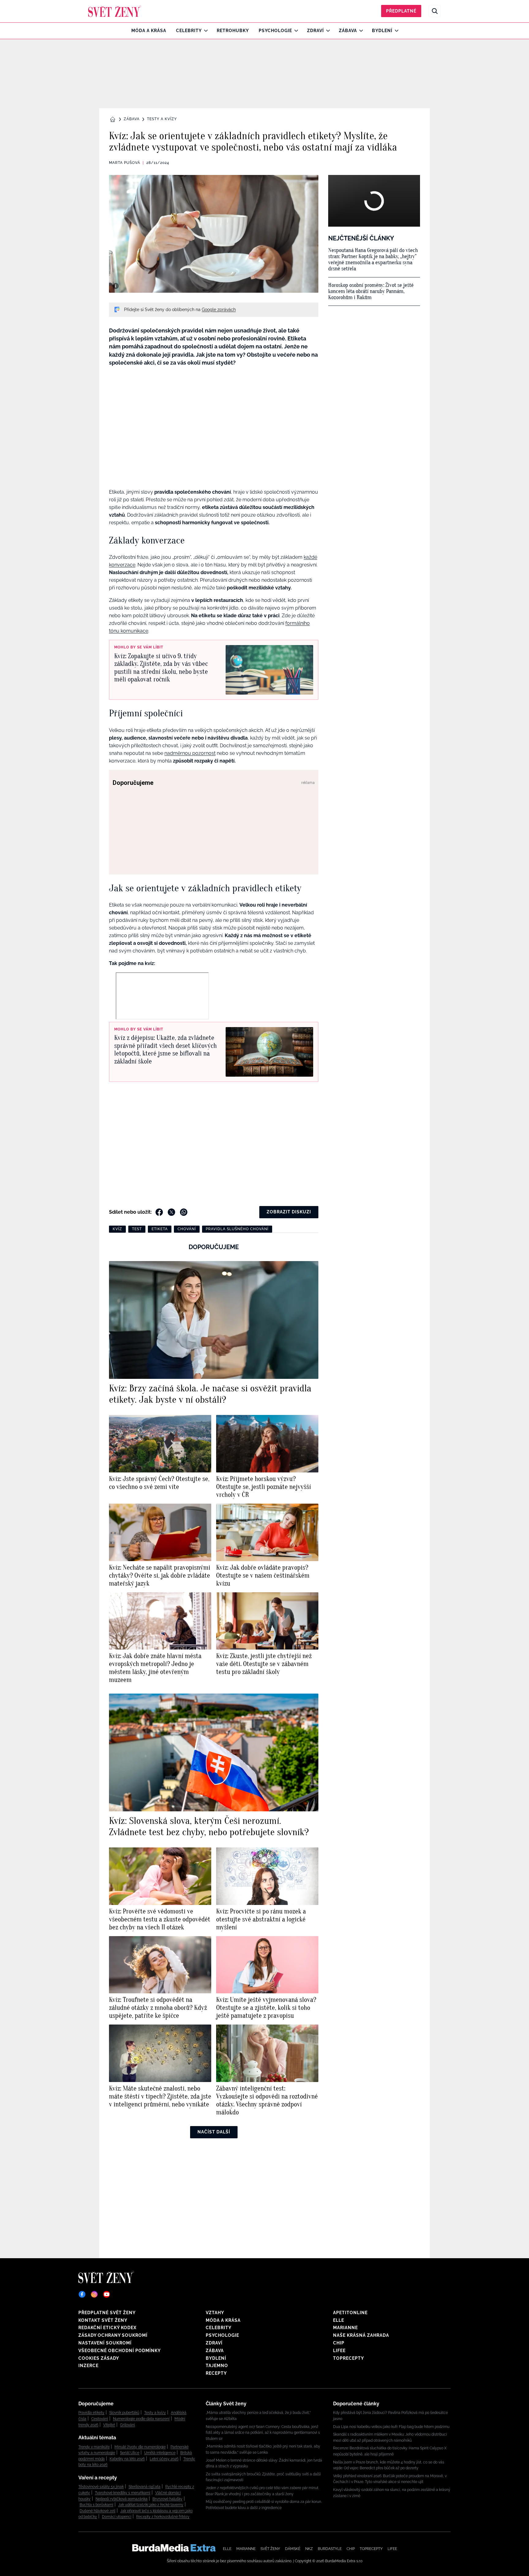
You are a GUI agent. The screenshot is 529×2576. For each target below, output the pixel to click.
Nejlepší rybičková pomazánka (122, 2499)
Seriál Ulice (130, 2453)
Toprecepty (349, 2358)
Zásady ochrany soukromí (113, 2335)
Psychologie (275, 31)
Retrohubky (233, 31)
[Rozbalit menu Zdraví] (326, 31)
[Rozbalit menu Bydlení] (395, 31)
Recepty (216, 2373)
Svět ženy (270, 2549)
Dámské (293, 2549)
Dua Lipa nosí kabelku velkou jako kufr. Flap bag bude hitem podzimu (391, 2427)
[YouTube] (107, 2294)
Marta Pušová (125, 163)
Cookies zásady (99, 2358)
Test (137, 1229)
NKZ (309, 2549)
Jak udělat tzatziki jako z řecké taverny (151, 2505)
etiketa (160, 1229)
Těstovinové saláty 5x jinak (101, 2487)
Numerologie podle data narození (141, 2419)
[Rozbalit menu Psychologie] (295, 31)
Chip (339, 2343)
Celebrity (189, 31)
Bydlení (382, 31)
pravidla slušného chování (237, 1229)
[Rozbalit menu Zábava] (360, 31)
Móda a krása (149, 31)
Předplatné (401, 11)
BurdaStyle (330, 2549)
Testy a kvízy (162, 119)
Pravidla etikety (91, 2413)
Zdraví (315, 31)
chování (187, 1229)
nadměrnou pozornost (190, 753)
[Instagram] (94, 2294)
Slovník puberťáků (124, 2413)
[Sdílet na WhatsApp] (184, 1212)
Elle (339, 2320)
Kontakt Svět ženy (103, 2320)
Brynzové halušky (167, 2499)
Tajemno (217, 2366)
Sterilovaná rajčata (144, 2487)
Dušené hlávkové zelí (98, 2511)
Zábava (348, 31)
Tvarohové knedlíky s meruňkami (123, 2493)
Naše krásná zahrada (361, 2335)
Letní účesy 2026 (164, 2459)
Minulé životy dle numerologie (140, 2447)
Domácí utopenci (117, 2517)
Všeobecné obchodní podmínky (120, 2351)
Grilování (128, 2425)
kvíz (117, 1229)
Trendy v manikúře (94, 2447)
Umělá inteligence (160, 2453)
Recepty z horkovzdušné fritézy (163, 2517)
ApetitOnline (350, 2313)
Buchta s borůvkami (96, 2505)
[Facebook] (82, 2294)
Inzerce (88, 2366)
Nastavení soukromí (105, 2343)
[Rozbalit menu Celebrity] (204, 31)
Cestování (100, 2419)
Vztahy (215, 2313)
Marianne (345, 2328)
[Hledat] (435, 11)
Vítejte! (109, 2425)
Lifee (339, 2351)
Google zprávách (219, 310)
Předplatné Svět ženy (107, 2313)
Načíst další (214, 2132)
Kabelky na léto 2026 (127, 2459)
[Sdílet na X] (171, 1212)
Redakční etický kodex (107, 2328)
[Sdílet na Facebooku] (159, 1212)
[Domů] (115, 11)
